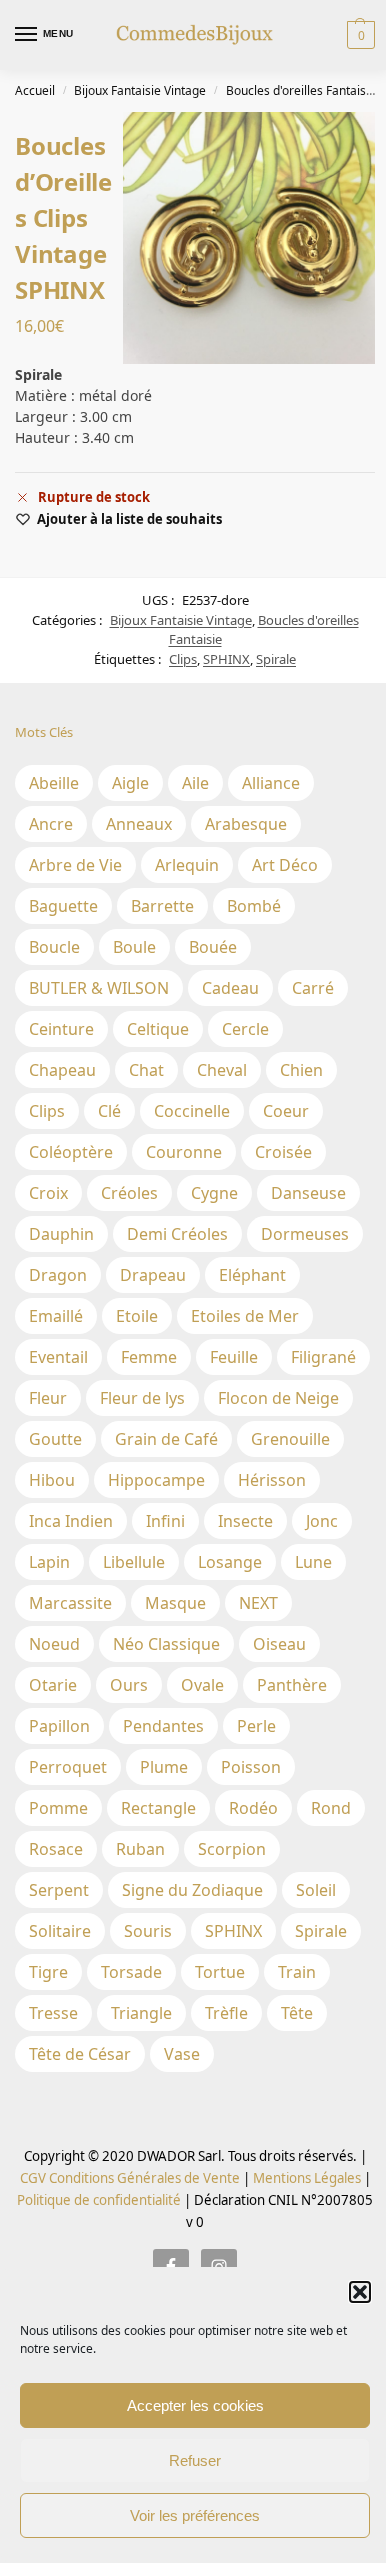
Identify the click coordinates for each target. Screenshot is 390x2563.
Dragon (58, 1275)
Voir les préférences (195, 2515)
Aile (195, 783)
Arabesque (246, 824)
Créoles (129, 1193)
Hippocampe (156, 1480)
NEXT (258, 1603)
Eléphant (252, 1275)
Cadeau (230, 988)
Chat (146, 1070)
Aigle (130, 783)
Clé (109, 1111)
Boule (134, 947)
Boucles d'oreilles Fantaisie (301, 90)
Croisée (283, 1152)
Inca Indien (71, 1521)
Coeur (286, 1111)
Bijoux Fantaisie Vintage (140, 90)
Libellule (134, 1562)
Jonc (322, 1521)
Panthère (292, 1685)
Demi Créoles (177, 1234)
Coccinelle (192, 1111)
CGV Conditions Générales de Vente (130, 2178)
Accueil (35, 90)
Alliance (271, 783)
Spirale (276, 659)
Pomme (58, 1808)
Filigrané (323, 1357)
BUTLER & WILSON (99, 988)
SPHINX (226, 659)
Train (297, 1972)
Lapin (49, 1562)
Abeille (54, 783)
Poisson (251, 1767)
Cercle (245, 1029)
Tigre (48, 1972)
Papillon (59, 1726)
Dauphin (61, 1234)
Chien (301, 1070)
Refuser (195, 2460)
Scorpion (232, 1849)
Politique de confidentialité (99, 2200)
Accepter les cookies (195, 2405)
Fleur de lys (142, 1398)
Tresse (53, 2013)
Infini (165, 1521)
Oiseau (279, 1644)
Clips (183, 659)
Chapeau (62, 1070)
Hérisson (272, 1480)
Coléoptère (71, 1152)
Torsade (131, 1972)
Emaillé (56, 1316)
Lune (313, 1562)
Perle (256, 1726)
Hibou (52, 1480)
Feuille (234, 1357)
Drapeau (153, 1275)
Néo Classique (166, 1644)
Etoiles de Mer (245, 1316)
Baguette (63, 906)
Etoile (137, 1316)
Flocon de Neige (278, 1398)
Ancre (51, 824)
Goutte (55, 1439)
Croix (48, 1193)
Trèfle (226, 2013)
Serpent (59, 1890)
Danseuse (308, 1193)
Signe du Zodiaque (192, 1890)
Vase (182, 2054)
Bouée (213, 947)
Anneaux (139, 824)
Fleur (48, 1398)
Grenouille (290, 1439)
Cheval (222, 1070)
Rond (331, 1808)
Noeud (54, 1644)
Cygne (214, 1193)
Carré (313, 988)
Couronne (184, 1152)
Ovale (202, 1685)
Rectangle (158, 1808)
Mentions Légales (305, 2178)
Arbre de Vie (75, 865)
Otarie (53, 1685)
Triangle (141, 2013)
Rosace (56, 1849)
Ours (129, 1685)
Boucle (54, 947)
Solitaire (60, 1931)
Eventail (58, 1357)
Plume (164, 1767)
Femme (149, 1357)
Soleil (316, 1890)
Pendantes (163, 1726)
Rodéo (253, 1808)
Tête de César (80, 2054)
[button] (360, 2292)
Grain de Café (166, 1439)
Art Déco (285, 865)
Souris (148, 1931)
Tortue (220, 1972)
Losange (230, 1562)
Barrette (162, 906)
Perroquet (68, 1767)
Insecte (245, 1521)
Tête (297, 2013)
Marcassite (70, 1603)
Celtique (158, 1029)
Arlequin (187, 865)
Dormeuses (305, 1234)
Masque (175, 1603)
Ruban (140, 1849)
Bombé (254, 906)
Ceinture (61, 1029)
